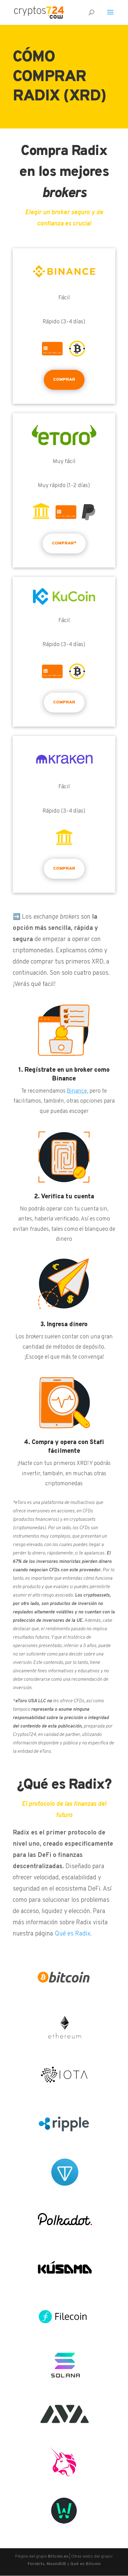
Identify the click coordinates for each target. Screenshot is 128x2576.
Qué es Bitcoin (85, 2564)
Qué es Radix (73, 1934)
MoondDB (56, 2564)
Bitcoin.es (58, 2557)
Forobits (36, 2564)
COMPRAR (64, 380)
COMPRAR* (64, 543)
